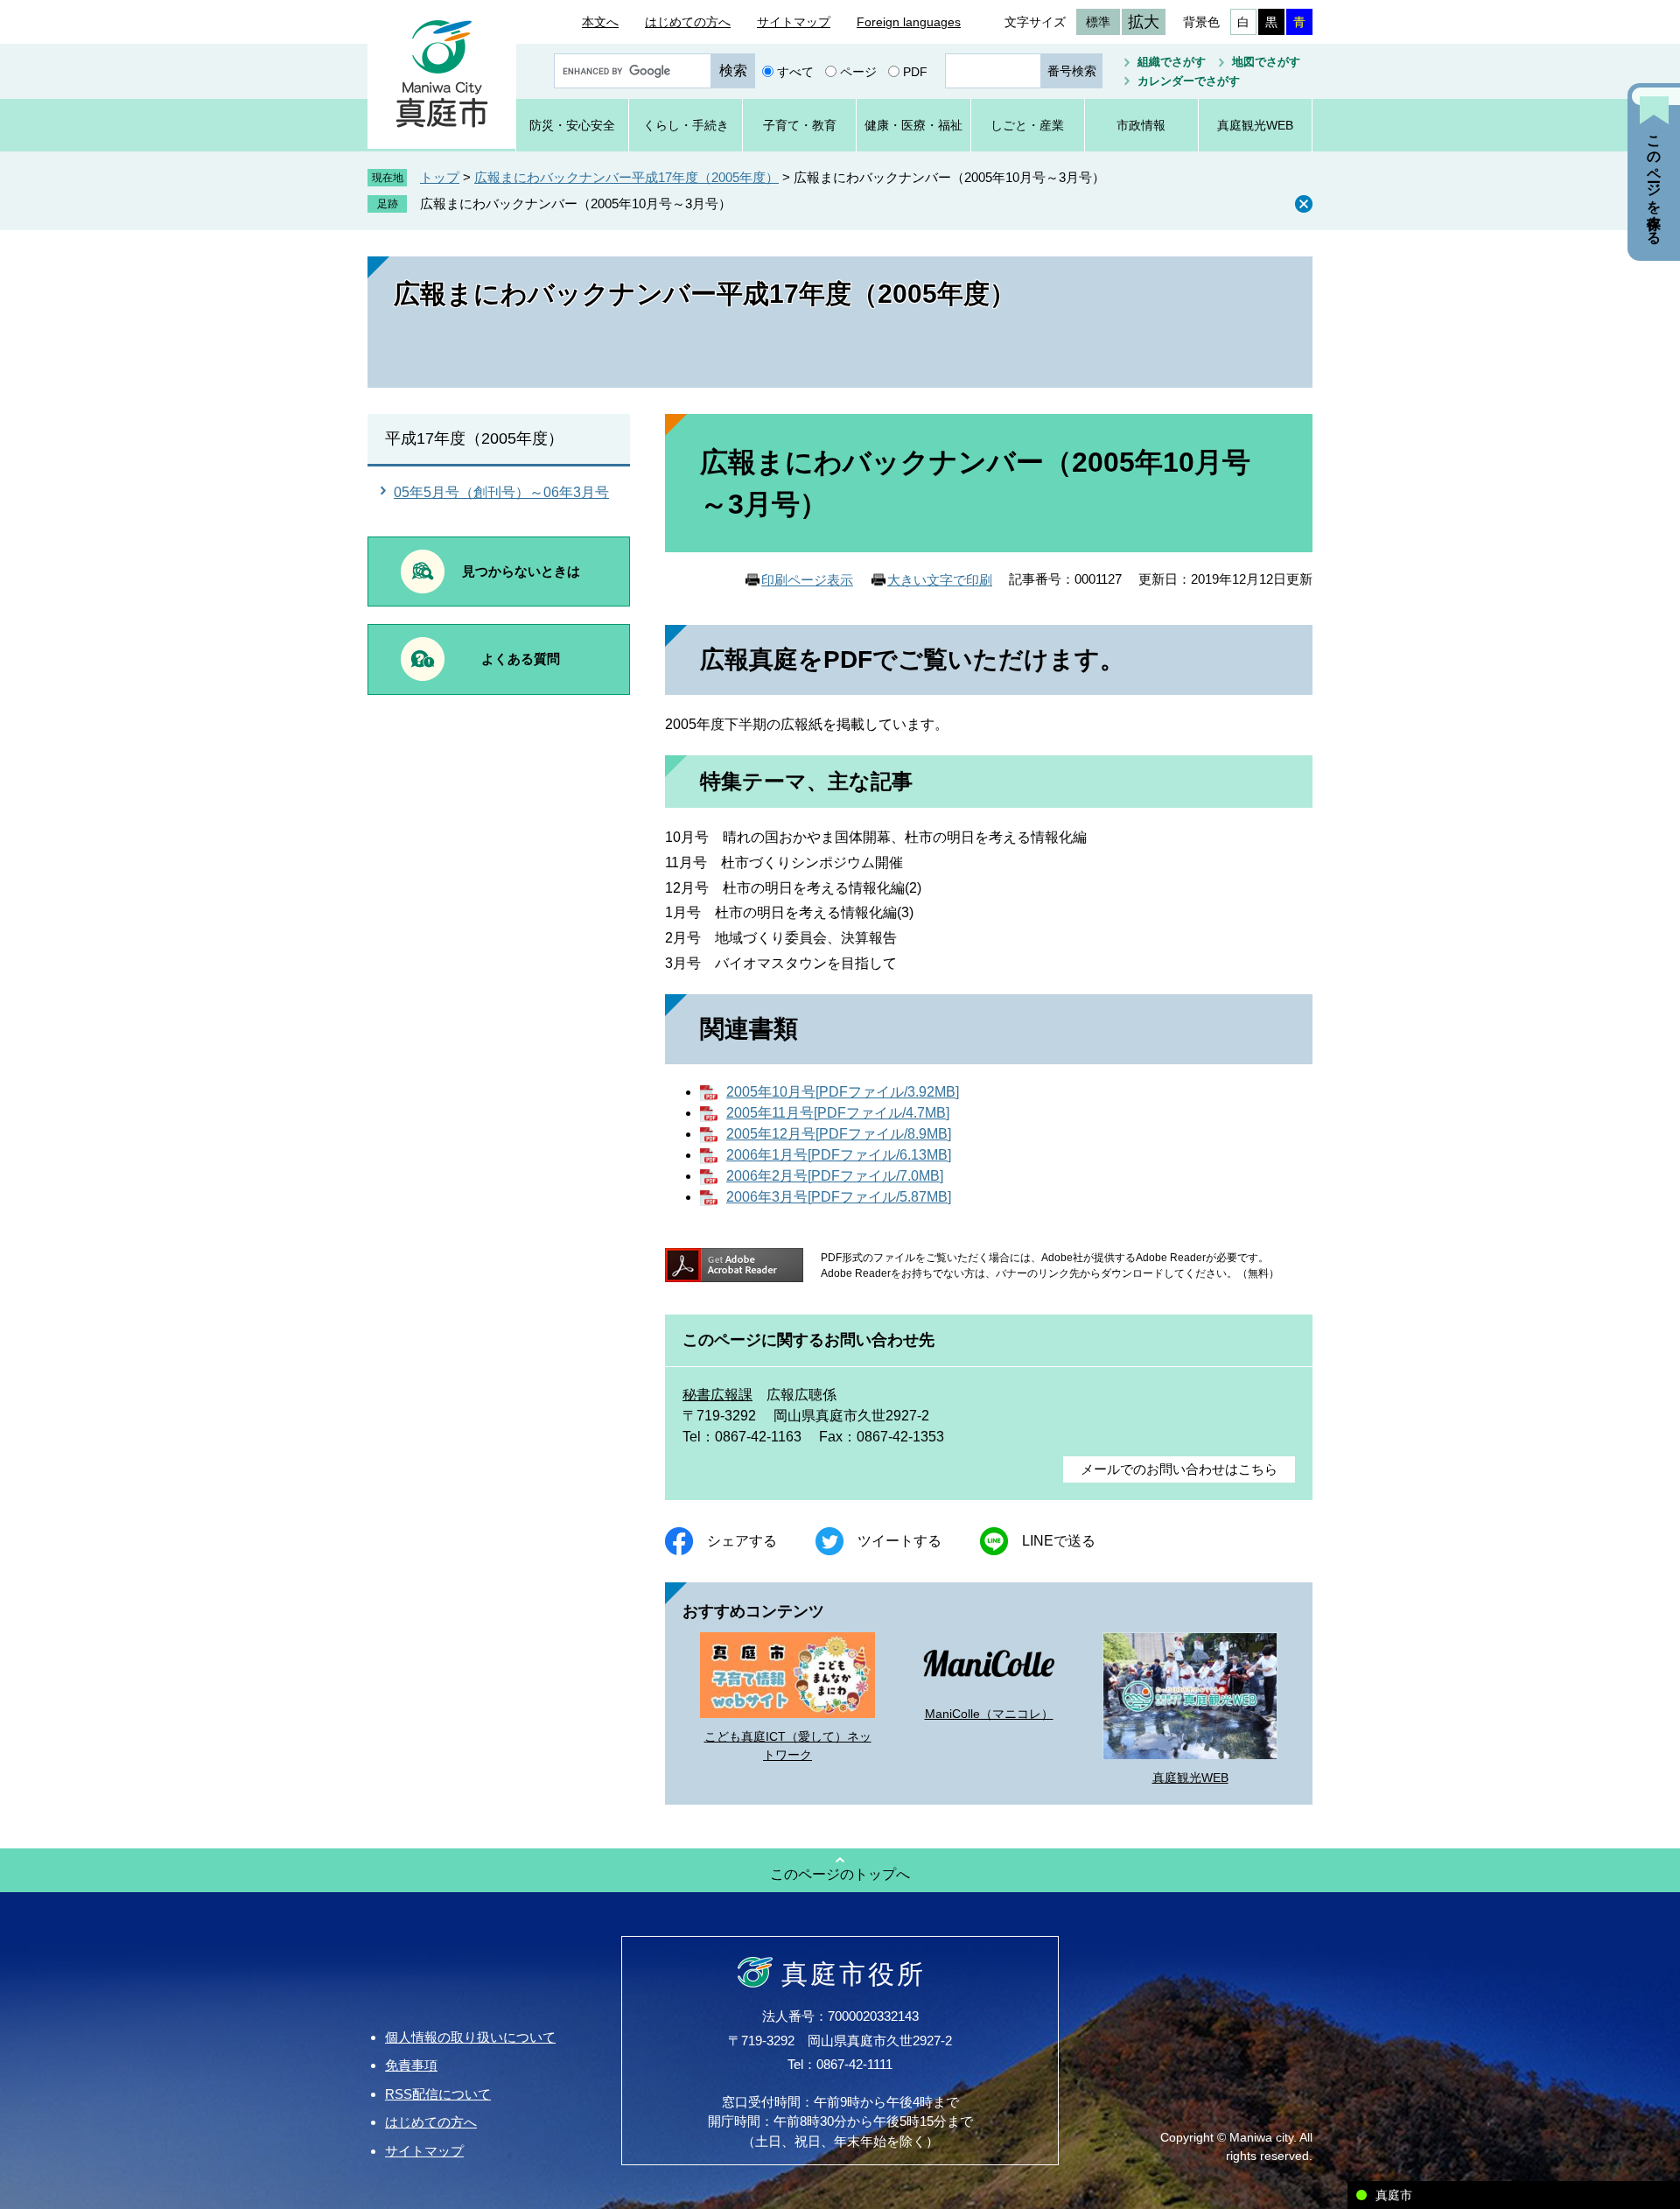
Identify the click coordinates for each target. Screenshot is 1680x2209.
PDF (915, 71)
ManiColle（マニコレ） (989, 1714)
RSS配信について (438, 2094)
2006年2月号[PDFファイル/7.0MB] (835, 1176)
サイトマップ (794, 22)
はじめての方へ (688, 22)
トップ (440, 177)
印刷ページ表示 (807, 580)
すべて (795, 71)
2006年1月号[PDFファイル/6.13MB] (839, 1155)
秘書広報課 (717, 1395)
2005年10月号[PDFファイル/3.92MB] (843, 1092)
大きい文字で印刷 (940, 580)
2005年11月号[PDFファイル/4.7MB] (838, 1113)
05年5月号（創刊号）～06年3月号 (501, 492)
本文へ (600, 22)
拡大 (1144, 22)
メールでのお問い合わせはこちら (1179, 1469)
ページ (858, 71)
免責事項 (411, 2065)
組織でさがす (1172, 62)
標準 (1098, 22)
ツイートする (899, 1541)
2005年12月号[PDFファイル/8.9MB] (839, 1134)
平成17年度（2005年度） (474, 438)
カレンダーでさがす (1189, 81)
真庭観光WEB (1190, 1778)
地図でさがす (1266, 62)
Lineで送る (1059, 1541)
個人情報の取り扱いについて (470, 2037)
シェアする (742, 1541)
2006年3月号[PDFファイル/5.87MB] (839, 1197)
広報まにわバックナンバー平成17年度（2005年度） (626, 177)
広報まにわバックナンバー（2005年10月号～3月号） (576, 203)
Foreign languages (909, 22)
